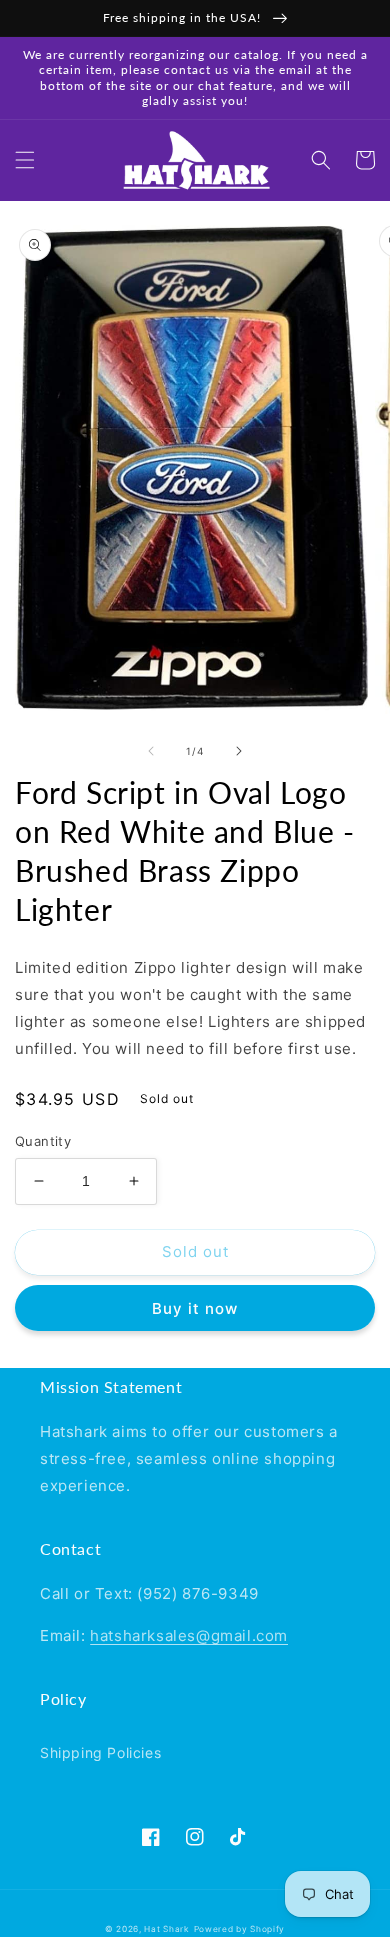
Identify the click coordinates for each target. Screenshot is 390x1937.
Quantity (43, 1141)
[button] (25, 160)
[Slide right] (239, 751)
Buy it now (195, 1308)
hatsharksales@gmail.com (189, 1635)
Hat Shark (166, 1929)
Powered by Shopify (240, 1929)
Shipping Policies (100, 1752)
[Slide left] (151, 751)
